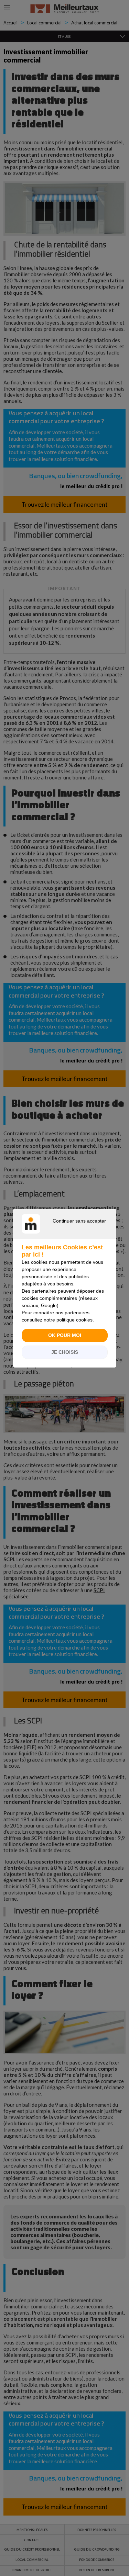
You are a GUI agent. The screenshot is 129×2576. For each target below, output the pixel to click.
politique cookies (74, 1320)
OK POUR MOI (65, 1335)
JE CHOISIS (65, 1352)
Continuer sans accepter (61, 1229)
